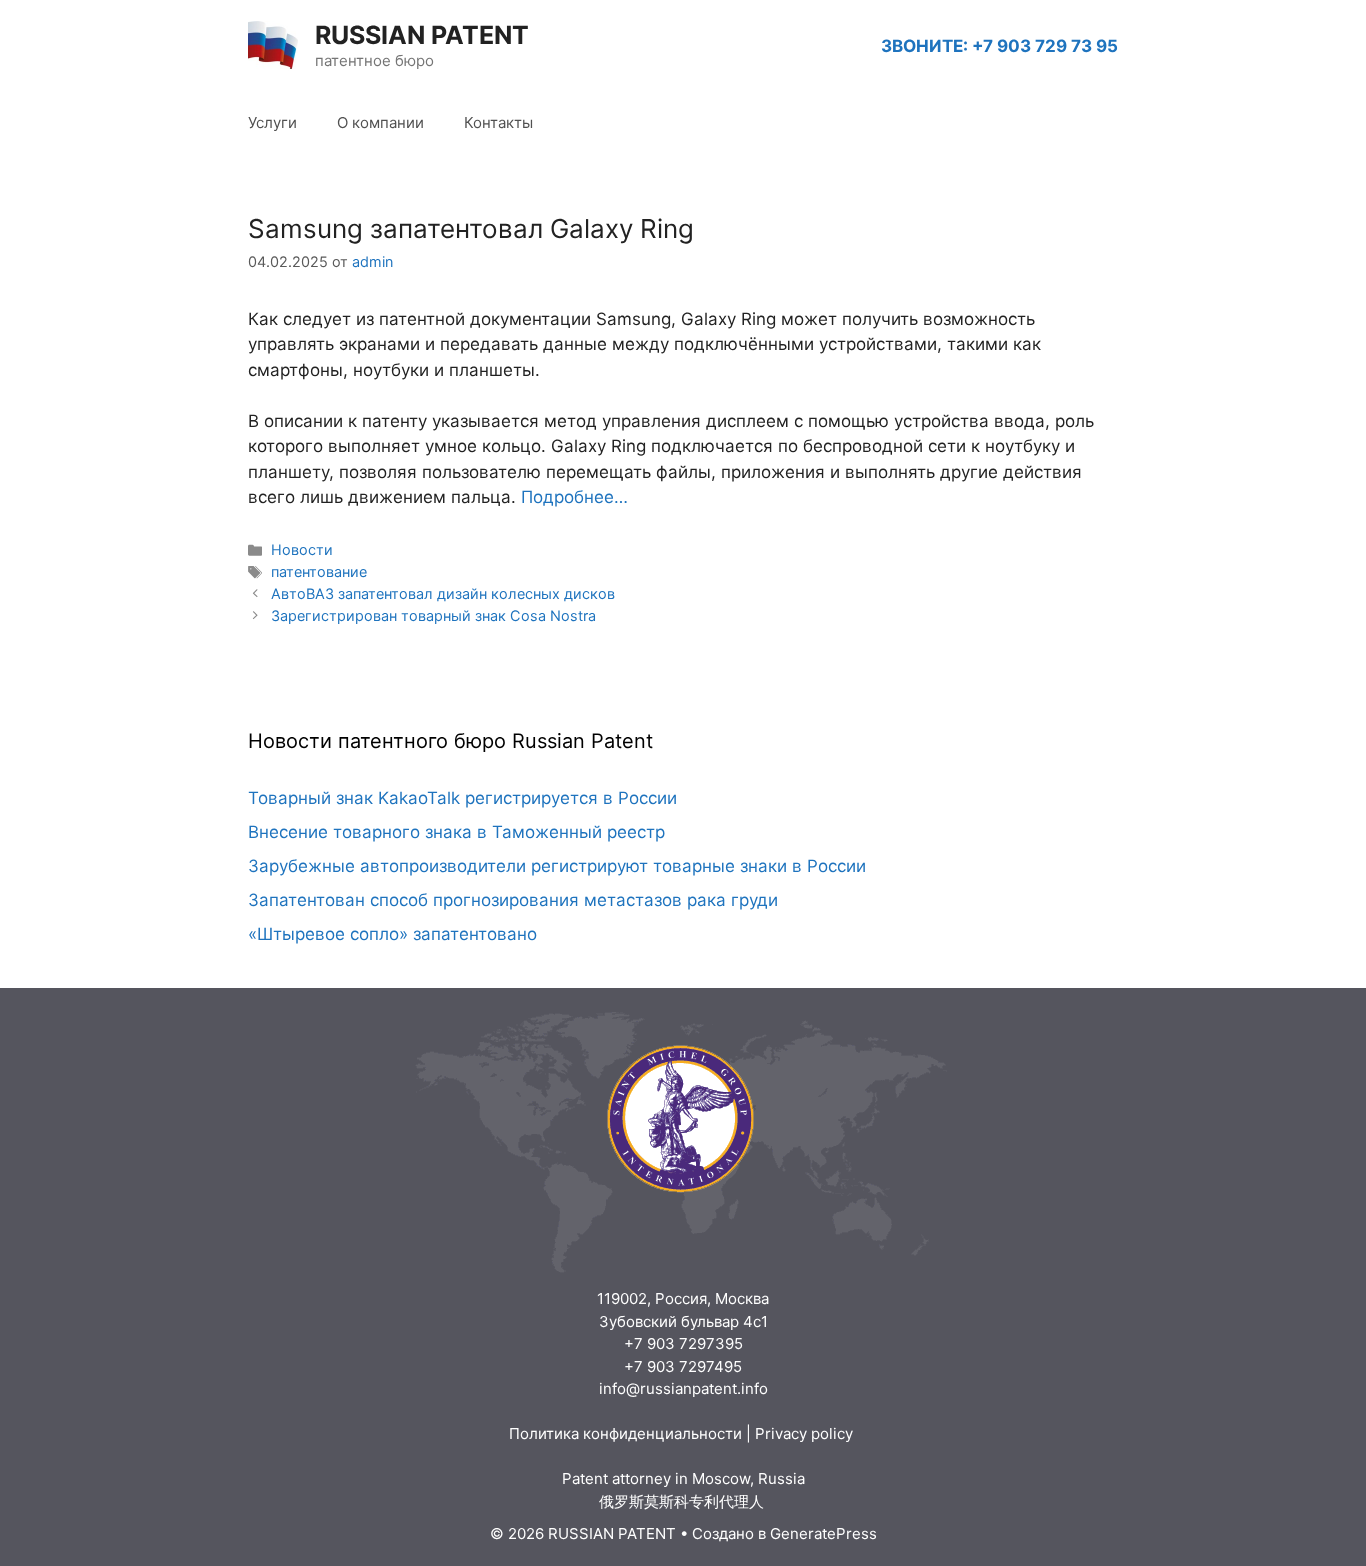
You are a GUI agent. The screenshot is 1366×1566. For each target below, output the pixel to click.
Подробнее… (574, 497)
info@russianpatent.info (683, 1388)
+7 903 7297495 (683, 1366)
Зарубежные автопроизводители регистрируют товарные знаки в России (557, 866)
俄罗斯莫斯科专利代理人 (683, 1501)
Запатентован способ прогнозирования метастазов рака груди (513, 900)
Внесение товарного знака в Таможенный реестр (456, 832)
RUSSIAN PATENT (422, 35)
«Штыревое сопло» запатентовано (392, 934)
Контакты (498, 122)
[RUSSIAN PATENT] (273, 45)
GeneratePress (823, 1533)
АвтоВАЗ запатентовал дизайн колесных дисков (443, 593)
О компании (380, 122)
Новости (302, 549)
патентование (319, 571)
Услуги (272, 122)
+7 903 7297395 (683, 1343)
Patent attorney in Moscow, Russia (683, 1478)
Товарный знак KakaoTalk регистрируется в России (462, 798)
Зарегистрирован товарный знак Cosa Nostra (433, 615)
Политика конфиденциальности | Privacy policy (683, 1433)
